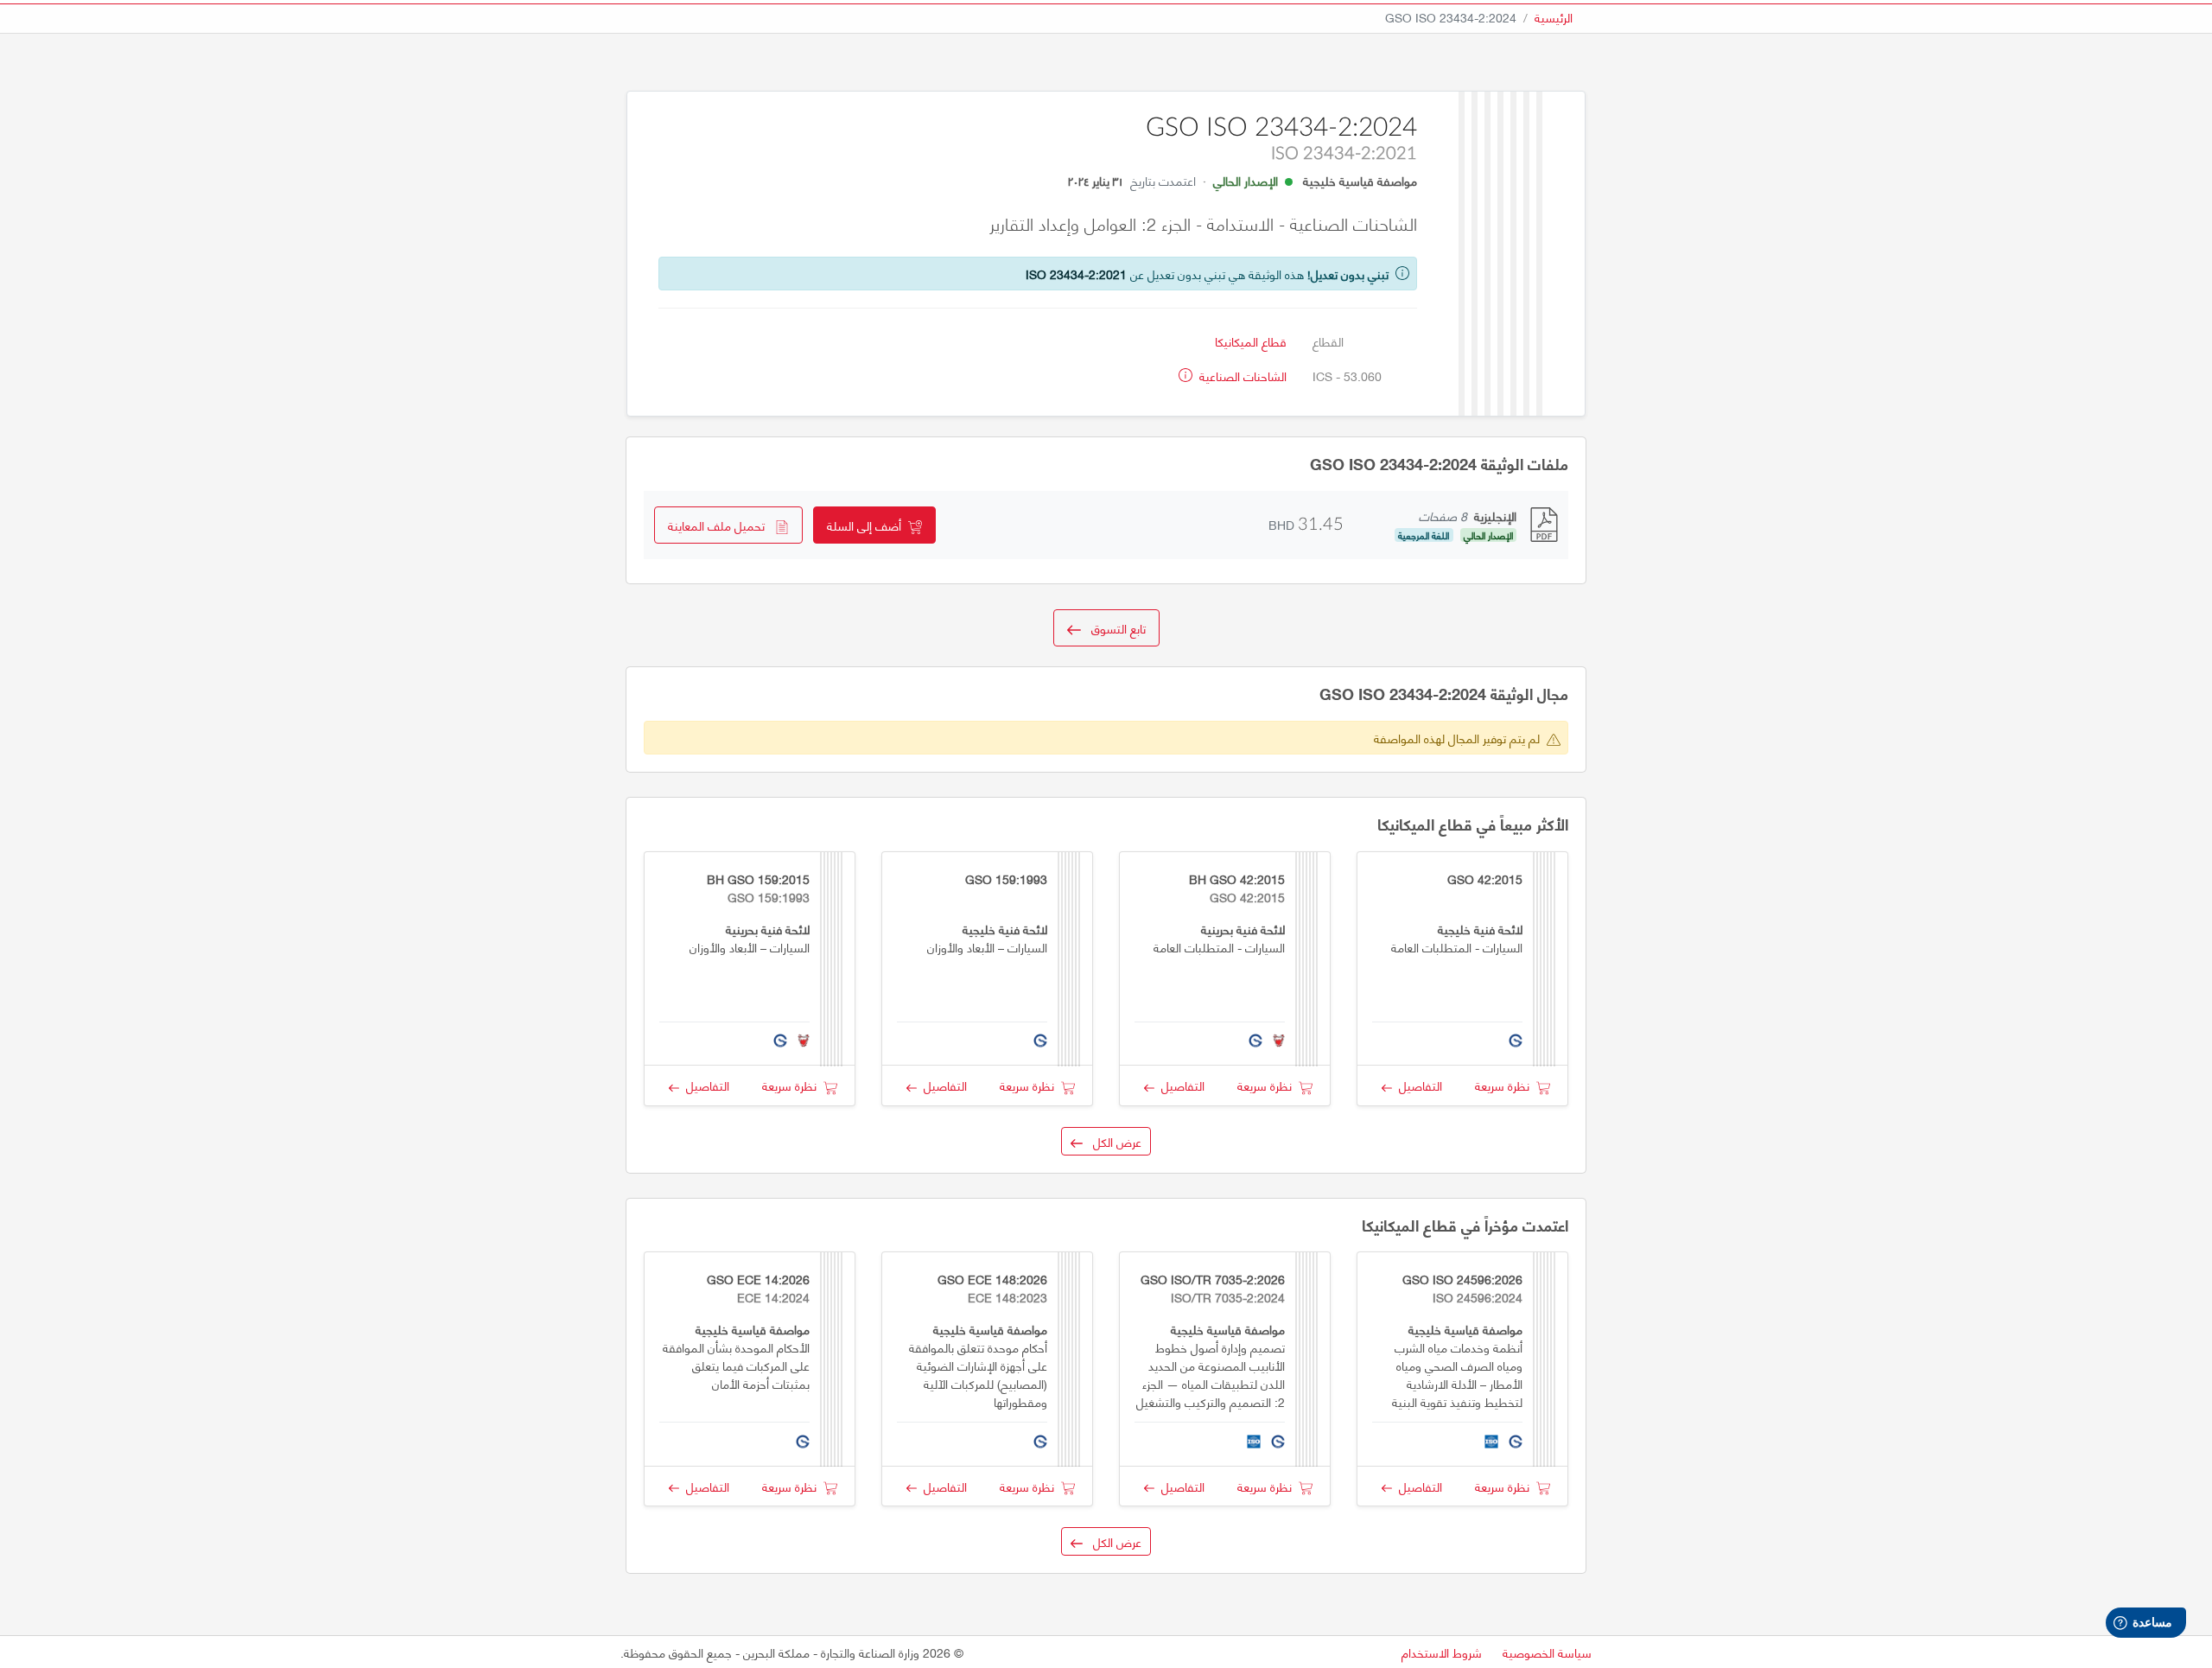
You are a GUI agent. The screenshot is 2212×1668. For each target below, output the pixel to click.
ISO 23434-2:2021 (1076, 274)
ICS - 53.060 (1347, 376)
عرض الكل (1112, 1141)
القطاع (1328, 341)
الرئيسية (1554, 17)
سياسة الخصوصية (1547, 1652)
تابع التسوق (1113, 628)
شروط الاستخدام (1442, 1652)
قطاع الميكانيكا (1251, 341)
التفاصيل (1417, 1085)
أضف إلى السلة (868, 525)
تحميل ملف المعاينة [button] (721, 525)
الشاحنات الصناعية (1241, 376)
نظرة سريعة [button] (1506, 1085)
